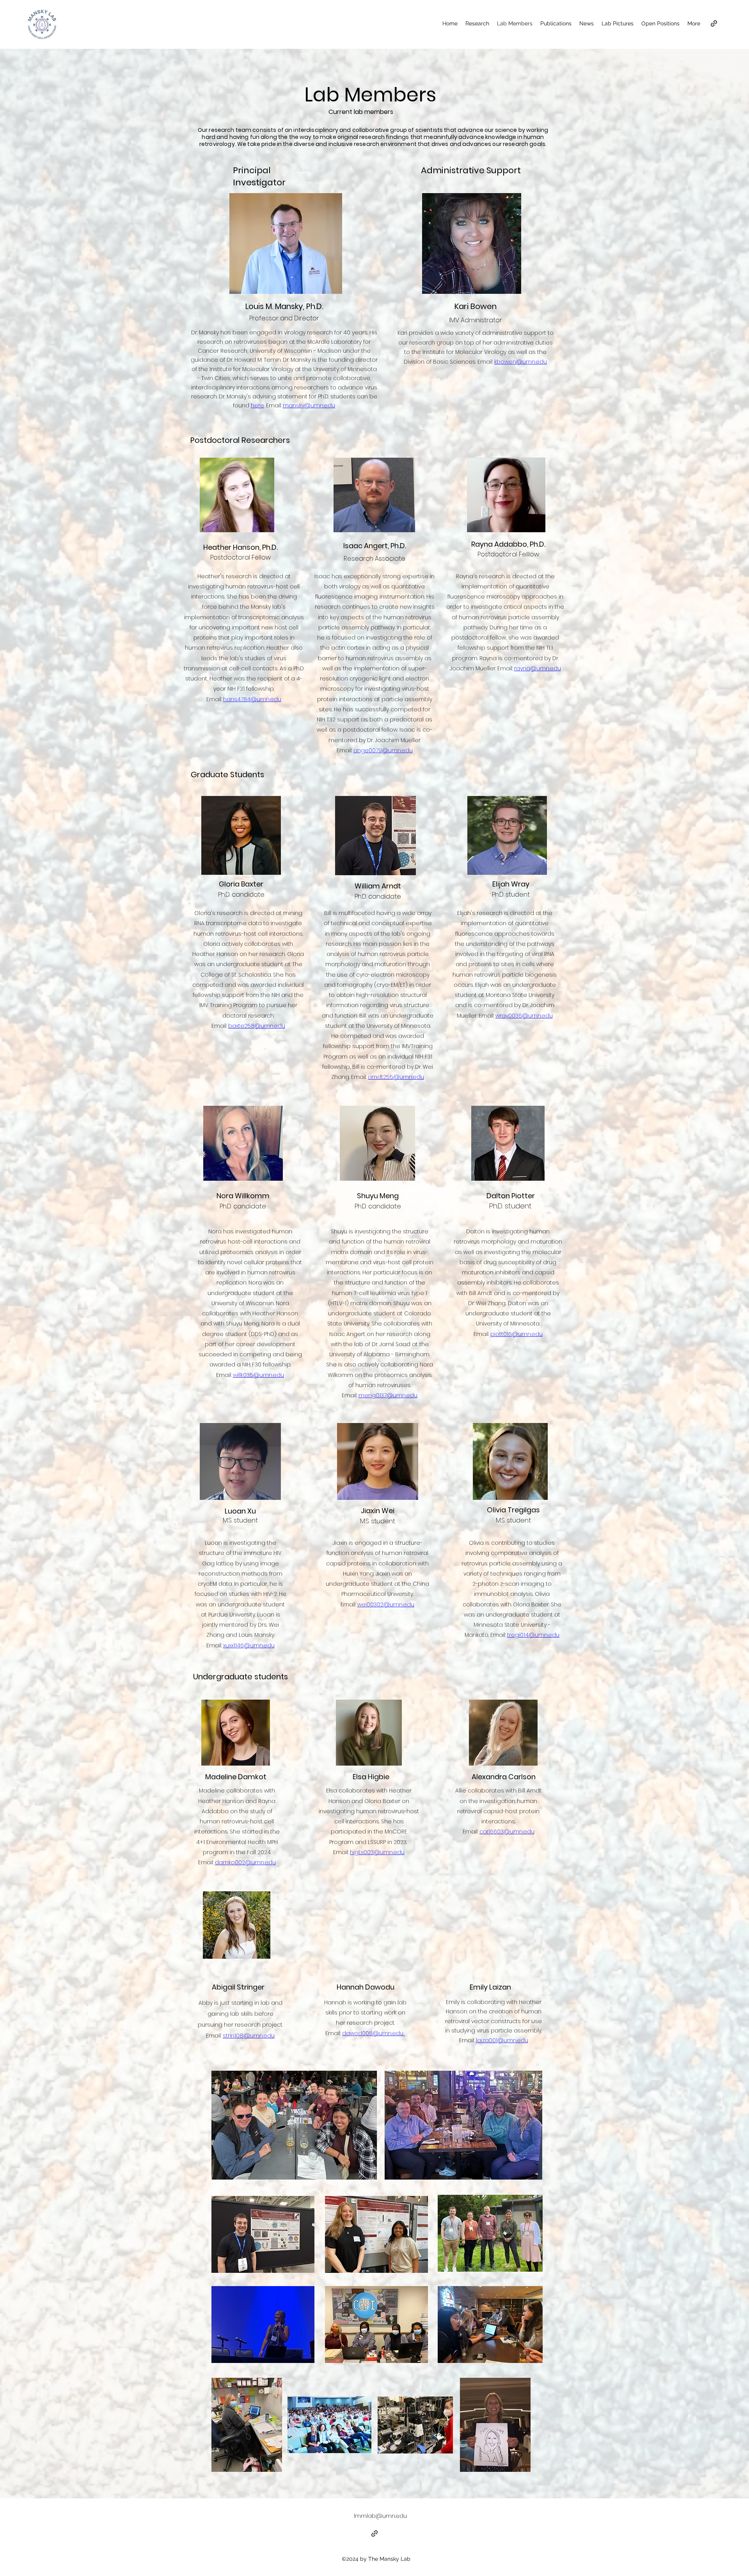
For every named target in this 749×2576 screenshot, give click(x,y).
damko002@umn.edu (245, 1862)
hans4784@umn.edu (252, 699)
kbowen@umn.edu (521, 362)
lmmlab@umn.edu (380, 2516)
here (257, 405)
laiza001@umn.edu (502, 2040)
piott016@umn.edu (516, 1334)
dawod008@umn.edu (373, 2033)
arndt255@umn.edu (396, 1077)
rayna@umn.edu (538, 668)
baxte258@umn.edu (257, 1026)
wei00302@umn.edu (386, 1604)
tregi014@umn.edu (533, 1635)
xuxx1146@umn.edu (249, 1645)
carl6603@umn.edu (507, 1832)
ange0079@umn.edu (383, 750)
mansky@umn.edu (309, 405)
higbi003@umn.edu (377, 1852)
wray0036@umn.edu (524, 1016)
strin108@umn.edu (249, 2035)
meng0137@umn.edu (388, 1395)
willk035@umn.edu (258, 1375)
